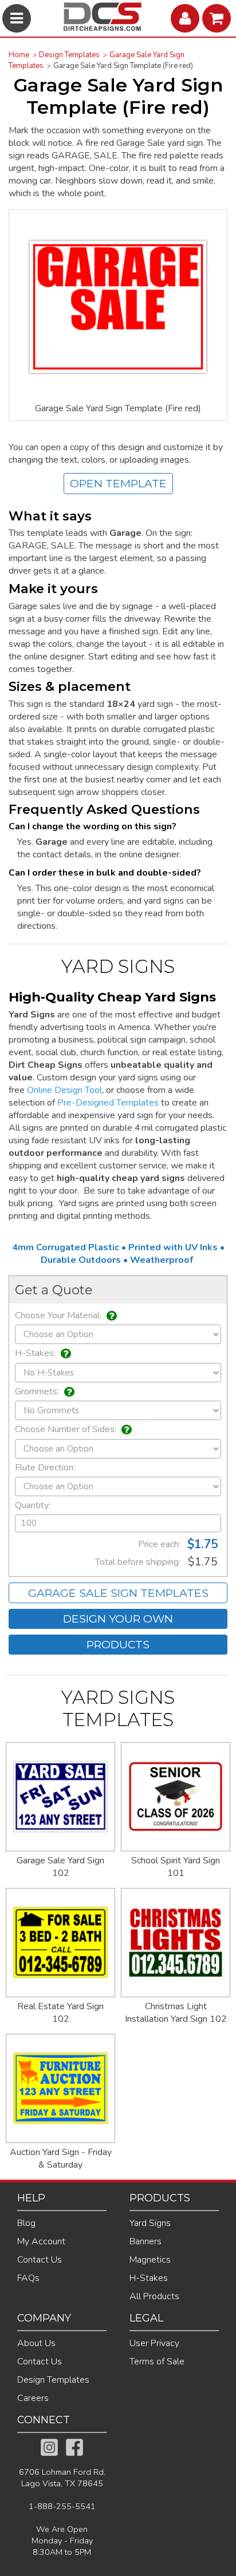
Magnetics (150, 2260)
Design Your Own (118, 1619)
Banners (145, 2241)
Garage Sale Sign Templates (118, 1593)
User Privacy (154, 2343)
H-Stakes (149, 2278)
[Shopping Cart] (218, 18)
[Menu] (18, 18)
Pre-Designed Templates (108, 1103)
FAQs (28, 2278)
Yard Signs (150, 2223)
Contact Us (40, 2260)
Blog (26, 2223)
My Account (41, 2241)
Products (118, 1644)
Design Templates (69, 55)
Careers (33, 2398)
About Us (36, 2343)
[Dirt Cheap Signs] (103, 28)
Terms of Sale (157, 2362)
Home (19, 55)
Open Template (118, 483)
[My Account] (186, 18)
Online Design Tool (64, 1090)
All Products (154, 2296)
